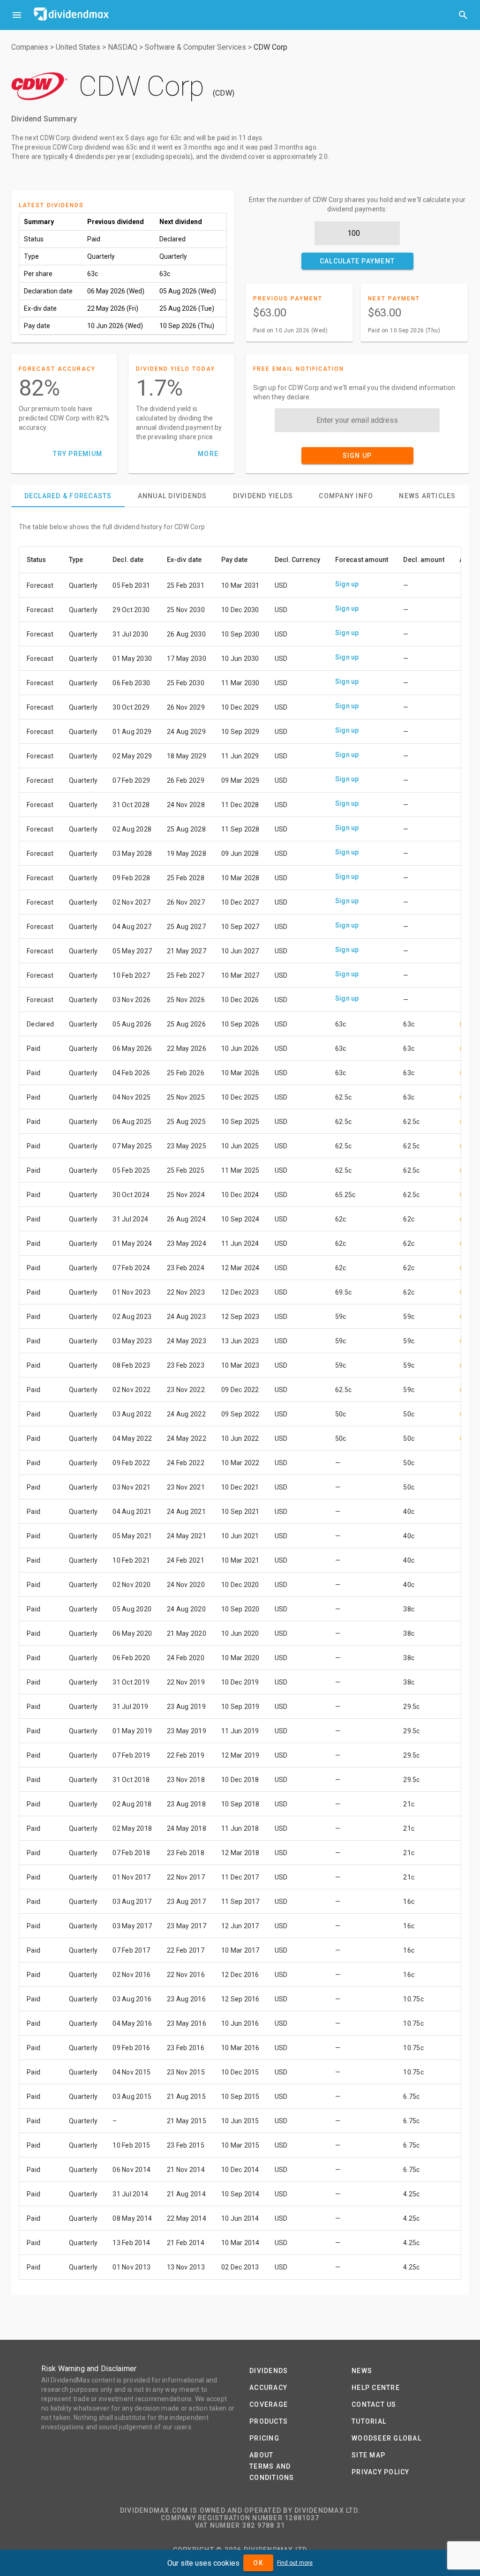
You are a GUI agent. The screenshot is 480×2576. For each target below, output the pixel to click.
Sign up (347, 584)
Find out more (295, 2563)
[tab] (68, 496)
